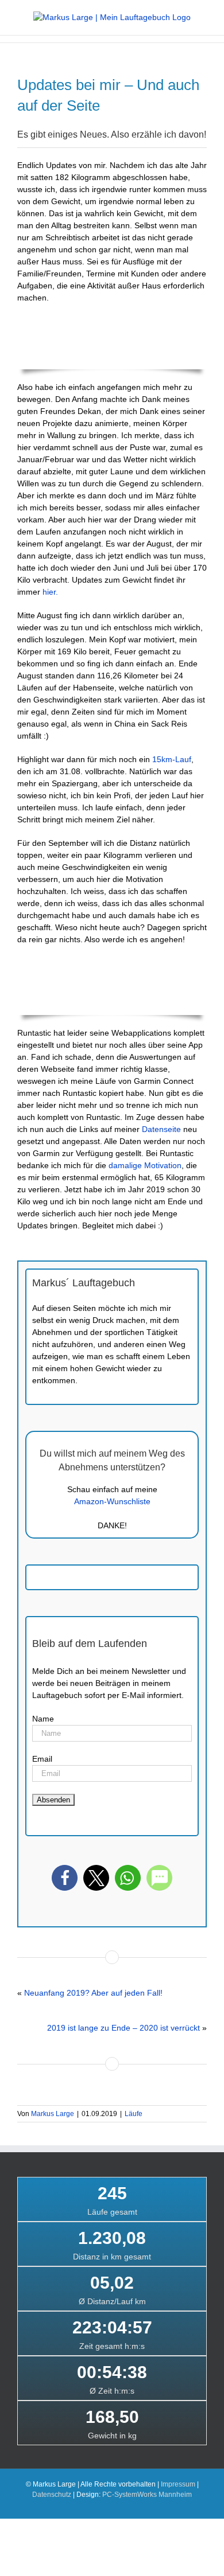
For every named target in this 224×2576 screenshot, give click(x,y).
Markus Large (53, 2114)
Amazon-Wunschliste (112, 1501)
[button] (65, 1878)
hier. (50, 592)
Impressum (178, 2484)
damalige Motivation (145, 1165)
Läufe (134, 2114)
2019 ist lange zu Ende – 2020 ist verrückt (123, 2028)
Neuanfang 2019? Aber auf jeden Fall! (93, 1993)
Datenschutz (52, 2495)
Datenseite (161, 1129)
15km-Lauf (172, 759)
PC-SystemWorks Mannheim (147, 2495)
